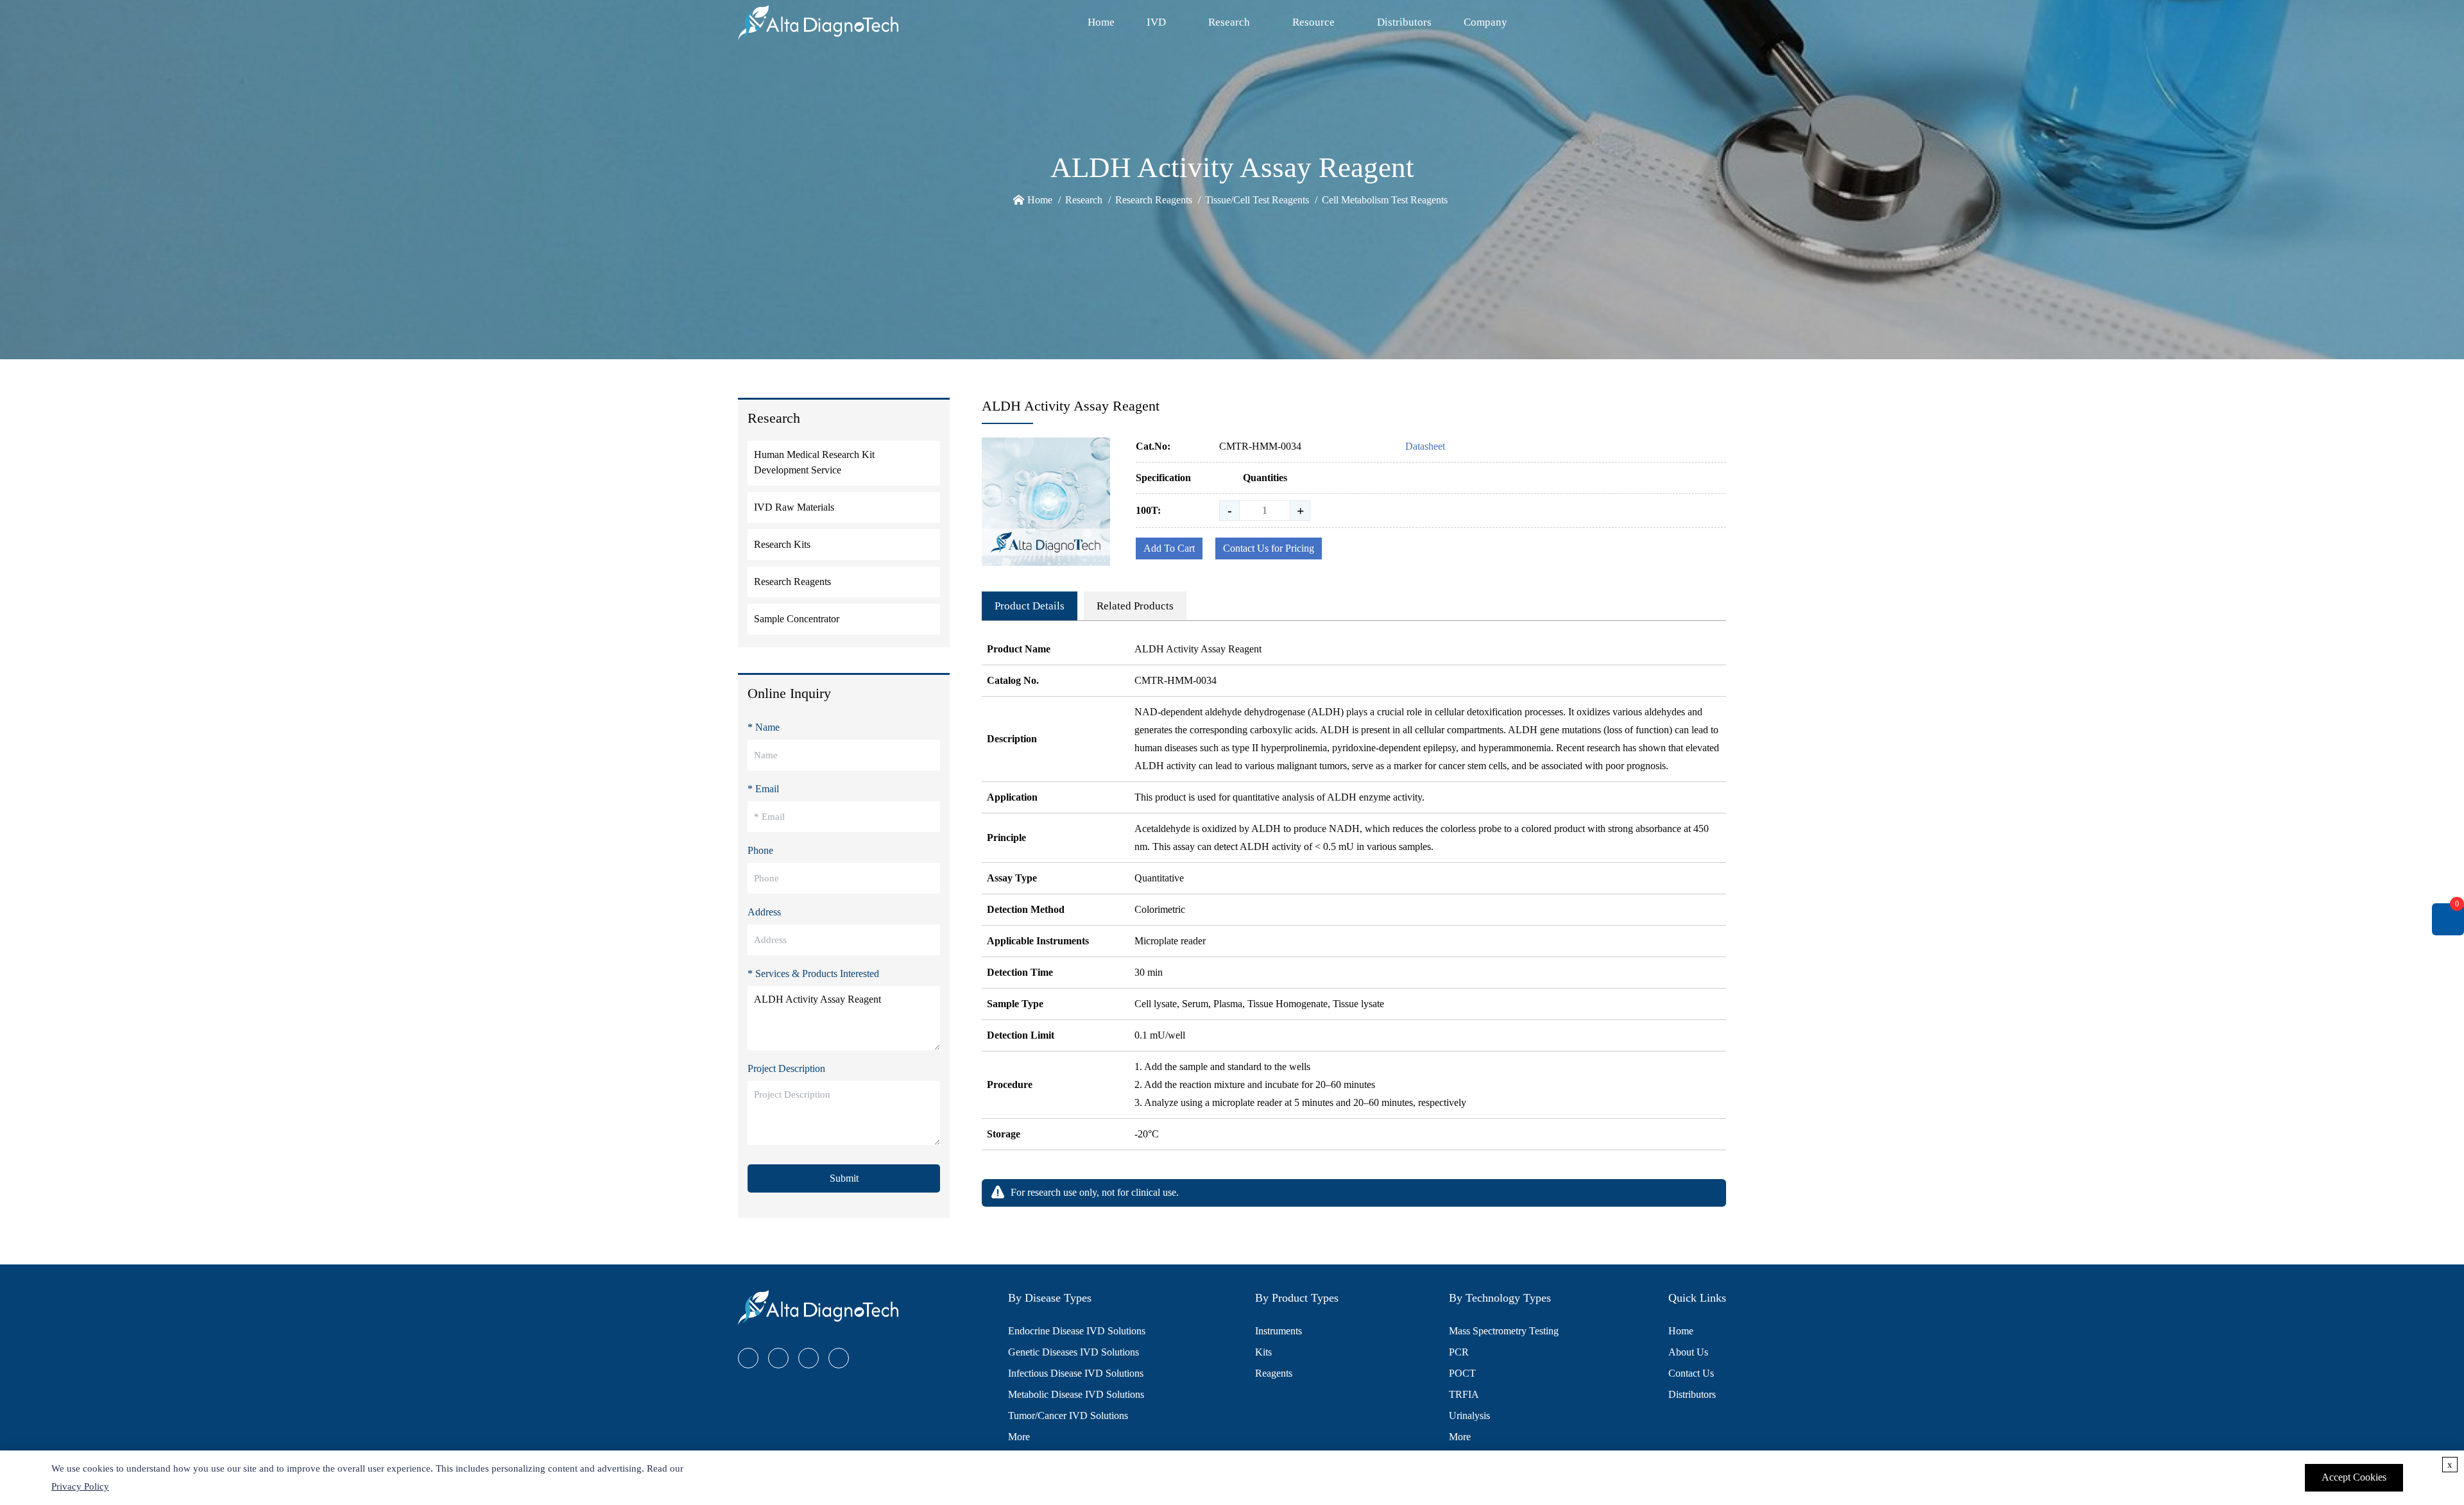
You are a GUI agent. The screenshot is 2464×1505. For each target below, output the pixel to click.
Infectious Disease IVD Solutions (1076, 1373)
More (1019, 1437)
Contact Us (1691, 1373)
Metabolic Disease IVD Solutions (1076, 1394)
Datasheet (1425, 446)
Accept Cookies (2354, 1477)
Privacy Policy (80, 1486)
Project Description (786, 1068)
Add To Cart (1169, 548)
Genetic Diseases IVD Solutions (1074, 1352)
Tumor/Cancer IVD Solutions (1068, 1416)
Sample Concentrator (797, 619)
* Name (764, 727)
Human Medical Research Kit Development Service (814, 462)
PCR (1459, 1352)
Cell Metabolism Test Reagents (1385, 200)
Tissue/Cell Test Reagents (1257, 200)
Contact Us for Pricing (1269, 548)
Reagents (1274, 1373)
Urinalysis (1469, 1416)
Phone (760, 850)
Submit (844, 1178)
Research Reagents (1154, 200)
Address (764, 912)
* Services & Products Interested (813, 974)
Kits (1263, 1352)
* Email (763, 789)
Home (1101, 22)
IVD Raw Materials (794, 507)
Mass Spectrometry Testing (1504, 1331)
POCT (1462, 1373)
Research (1229, 22)
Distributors (1404, 22)
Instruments (1279, 1331)
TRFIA (1464, 1394)
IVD (1156, 22)
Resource (1313, 22)
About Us (1688, 1352)
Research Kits (782, 544)
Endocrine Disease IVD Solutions (1077, 1331)
